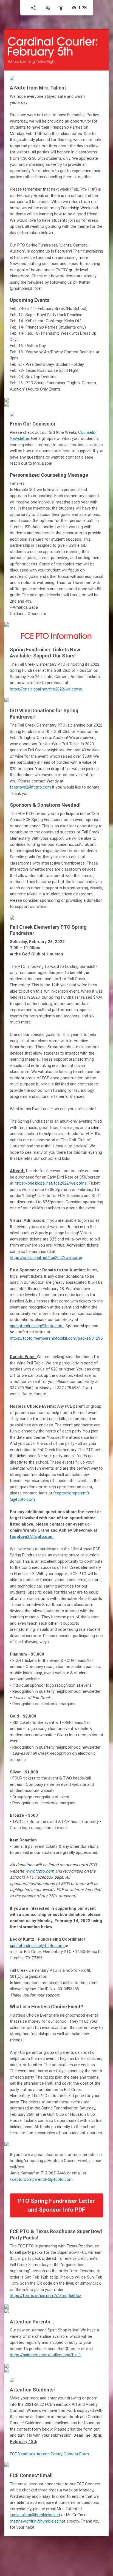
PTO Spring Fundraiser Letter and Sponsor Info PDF (56, 2205)
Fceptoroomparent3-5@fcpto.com (41, 2179)
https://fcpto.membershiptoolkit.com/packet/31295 (56, 1338)
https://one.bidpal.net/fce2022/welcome (46, 689)
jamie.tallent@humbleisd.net (35, 2515)
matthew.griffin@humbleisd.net (38, 2521)
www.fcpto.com (40, 1871)
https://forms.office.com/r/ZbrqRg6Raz (46, 2296)
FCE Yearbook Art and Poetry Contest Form (49, 2454)
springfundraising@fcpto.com (37, 1326)
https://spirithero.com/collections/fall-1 (46, 2355)
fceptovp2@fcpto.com (32, 1537)
